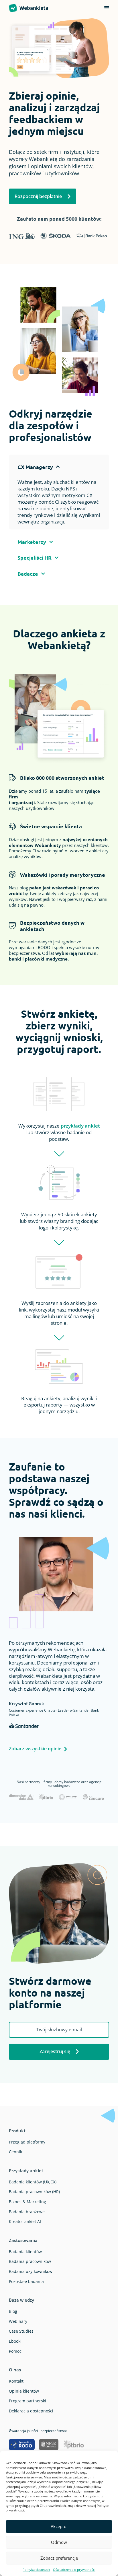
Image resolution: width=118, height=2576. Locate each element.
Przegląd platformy (27, 2142)
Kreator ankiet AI (25, 2221)
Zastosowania (23, 2240)
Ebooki (15, 2341)
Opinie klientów (24, 2391)
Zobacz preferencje (59, 2558)
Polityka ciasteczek (36, 2570)
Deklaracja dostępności (31, 2411)
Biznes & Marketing (27, 2202)
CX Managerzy (35, 467)
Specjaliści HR (35, 557)
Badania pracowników (30, 2261)
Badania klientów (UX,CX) (33, 2182)
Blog (13, 2311)
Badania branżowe (27, 2212)
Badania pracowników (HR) (34, 2192)
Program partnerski (27, 2401)
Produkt (17, 2131)
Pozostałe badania (26, 2281)
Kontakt (16, 2381)
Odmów (59, 2542)
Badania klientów (25, 2252)
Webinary (18, 2321)
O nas (15, 2370)
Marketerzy (32, 542)
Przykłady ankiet (26, 2170)
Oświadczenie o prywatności (74, 2570)
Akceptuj (59, 2526)
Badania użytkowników (31, 2271)
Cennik (15, 2152)
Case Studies (21, 2331)
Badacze (28, 574)
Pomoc (15, 2351)
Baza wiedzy (21, 2300)
